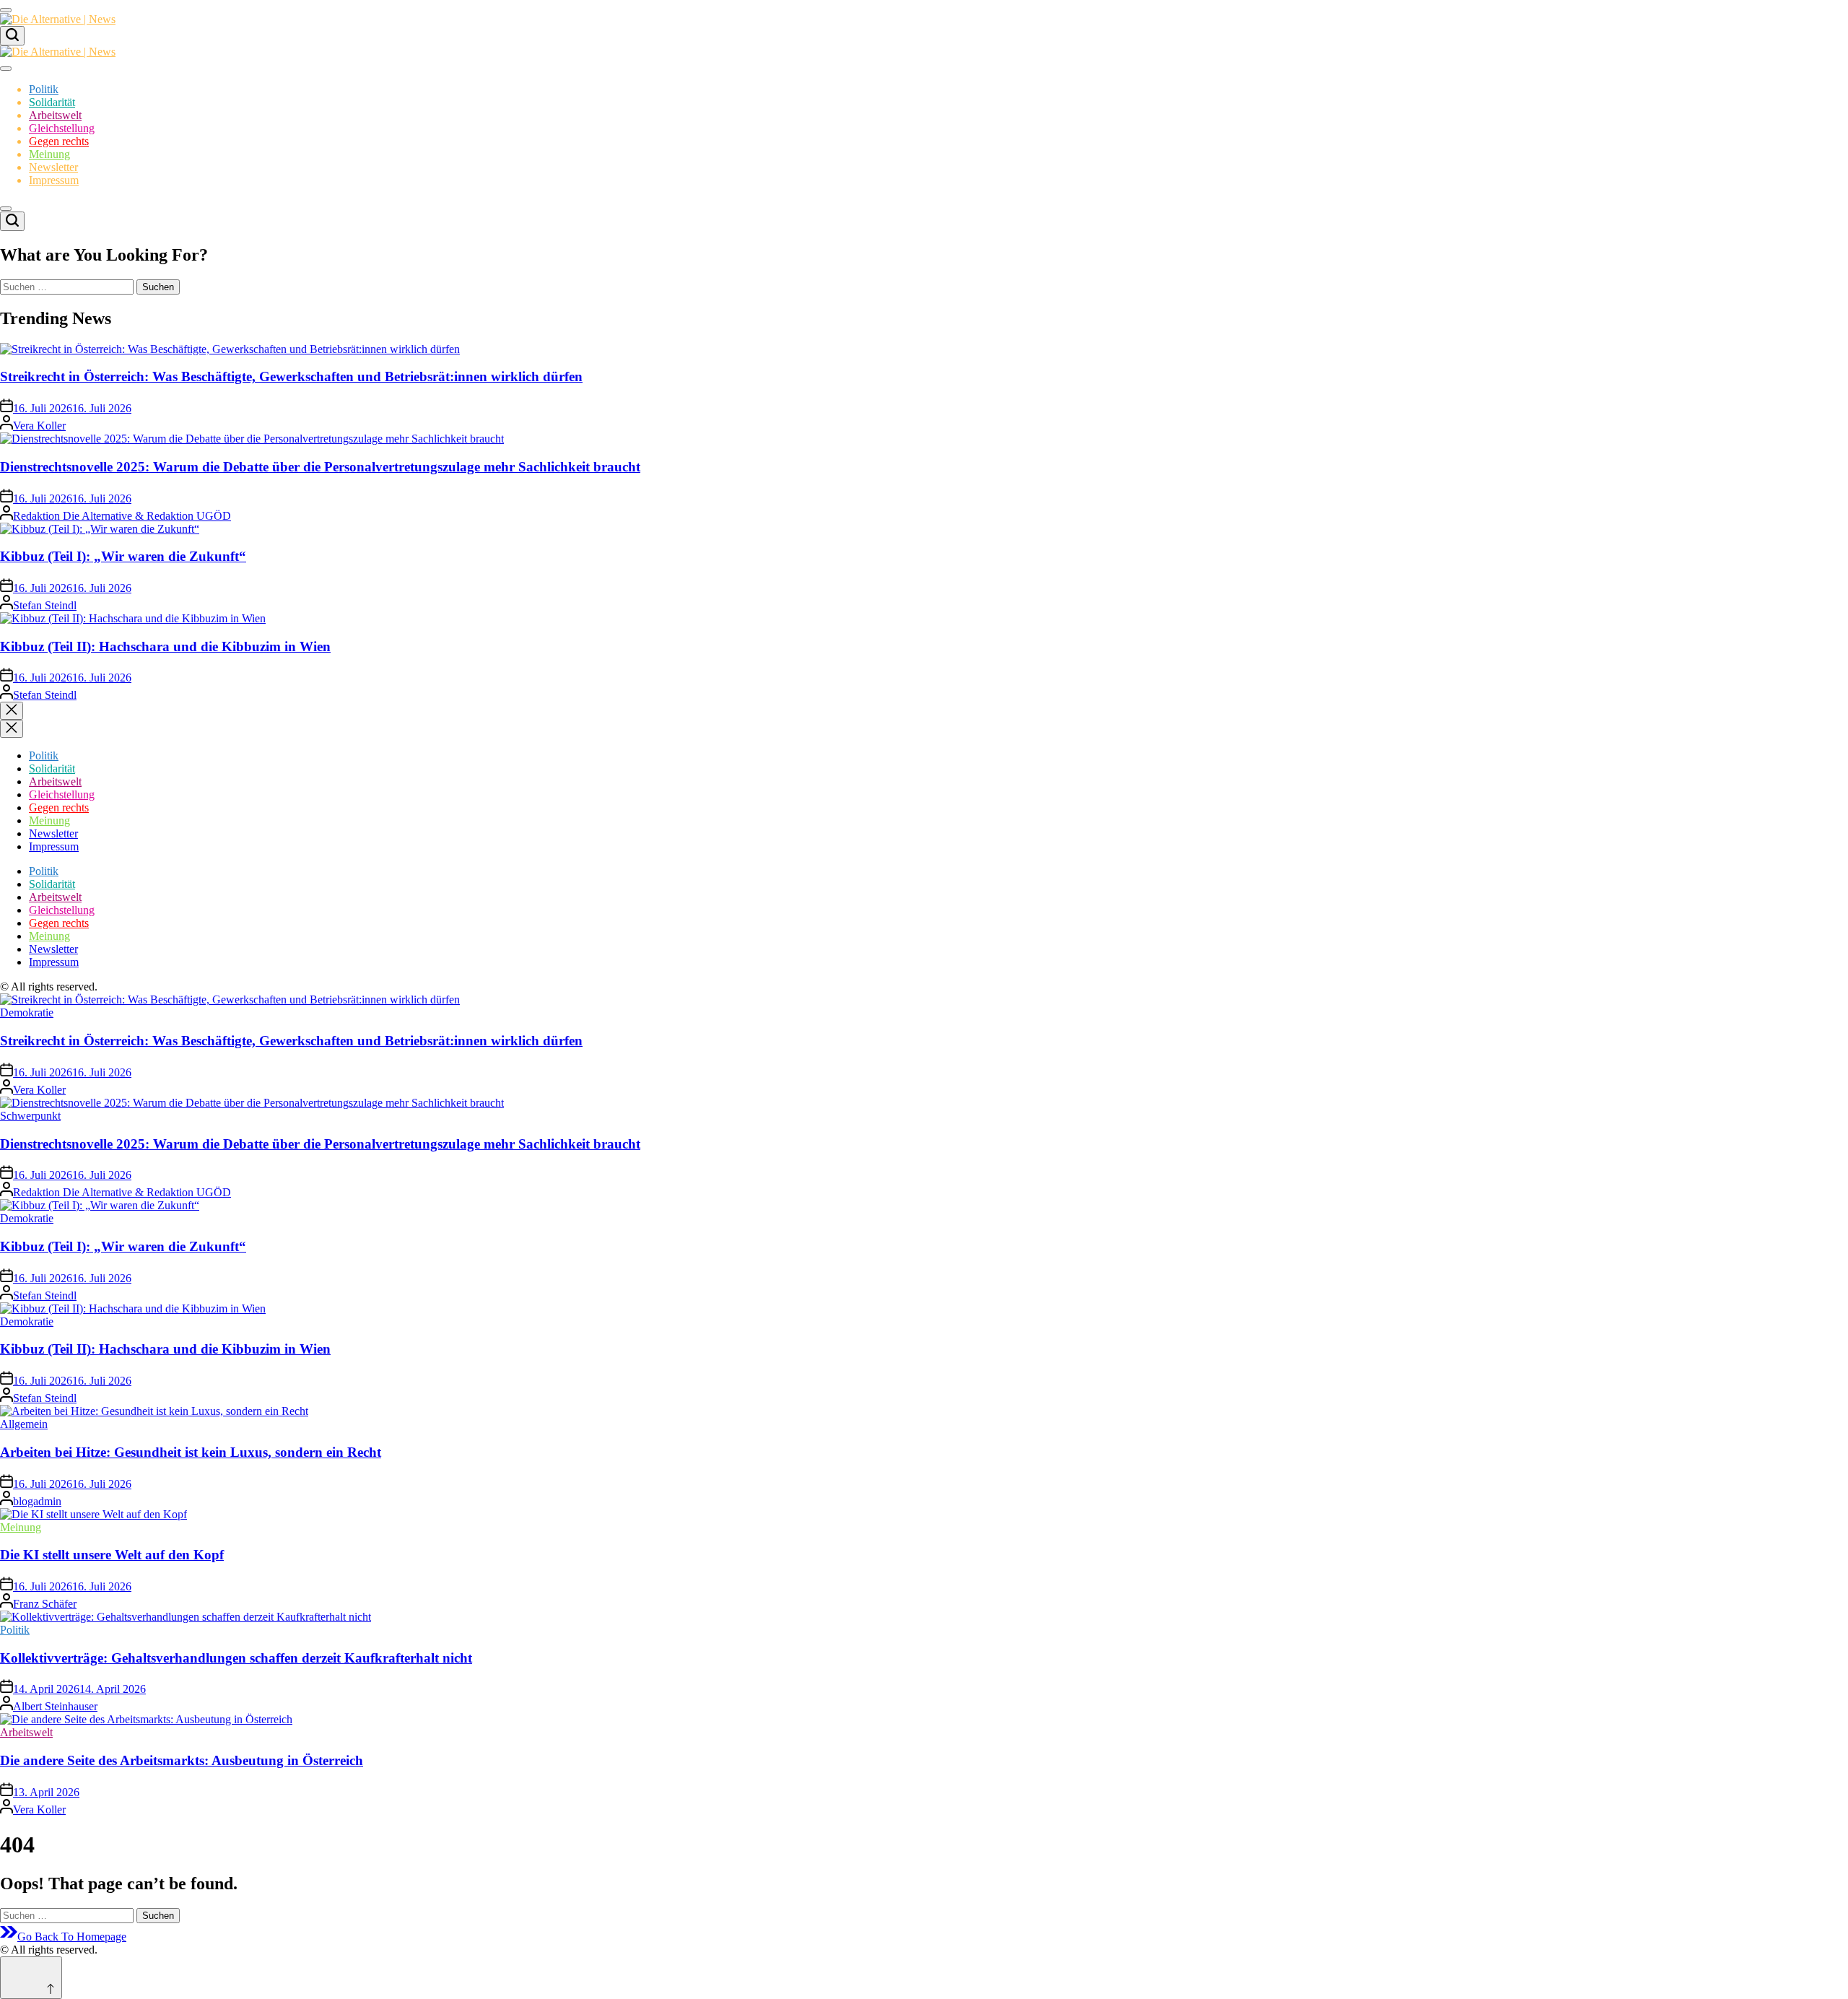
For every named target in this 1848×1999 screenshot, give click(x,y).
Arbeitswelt (55, 115)
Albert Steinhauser (55, 1706)
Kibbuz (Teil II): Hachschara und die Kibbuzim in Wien (165, 646)
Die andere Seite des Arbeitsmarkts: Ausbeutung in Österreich (182, 1760)
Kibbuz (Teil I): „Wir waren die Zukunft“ (123, 556)
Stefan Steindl (45, 605)
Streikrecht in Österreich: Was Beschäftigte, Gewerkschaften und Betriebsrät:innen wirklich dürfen (291, 376)
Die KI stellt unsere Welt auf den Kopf (112, 1555)
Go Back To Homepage (72, 1937)
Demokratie (27, 1012)
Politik (44, 89)
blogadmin (37, 1501)
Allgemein (24, 1424)
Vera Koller (39, 426)
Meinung (49, 154)
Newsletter (53, 167)
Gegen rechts (59, 141)
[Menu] (6, 10)
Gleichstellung (62, 128)
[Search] (12, 36)
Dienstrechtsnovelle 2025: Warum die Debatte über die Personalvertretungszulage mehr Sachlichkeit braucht (320, 467)
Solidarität (52, 102)
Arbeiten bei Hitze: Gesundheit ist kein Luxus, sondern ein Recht (191, 1452)
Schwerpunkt (30, 1116)
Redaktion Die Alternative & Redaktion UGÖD (122, 516)
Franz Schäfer (45, 1604)
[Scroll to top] (31, 1978)
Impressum (54, 180)
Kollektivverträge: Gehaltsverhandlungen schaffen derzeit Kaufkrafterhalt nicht (236, 1658)
